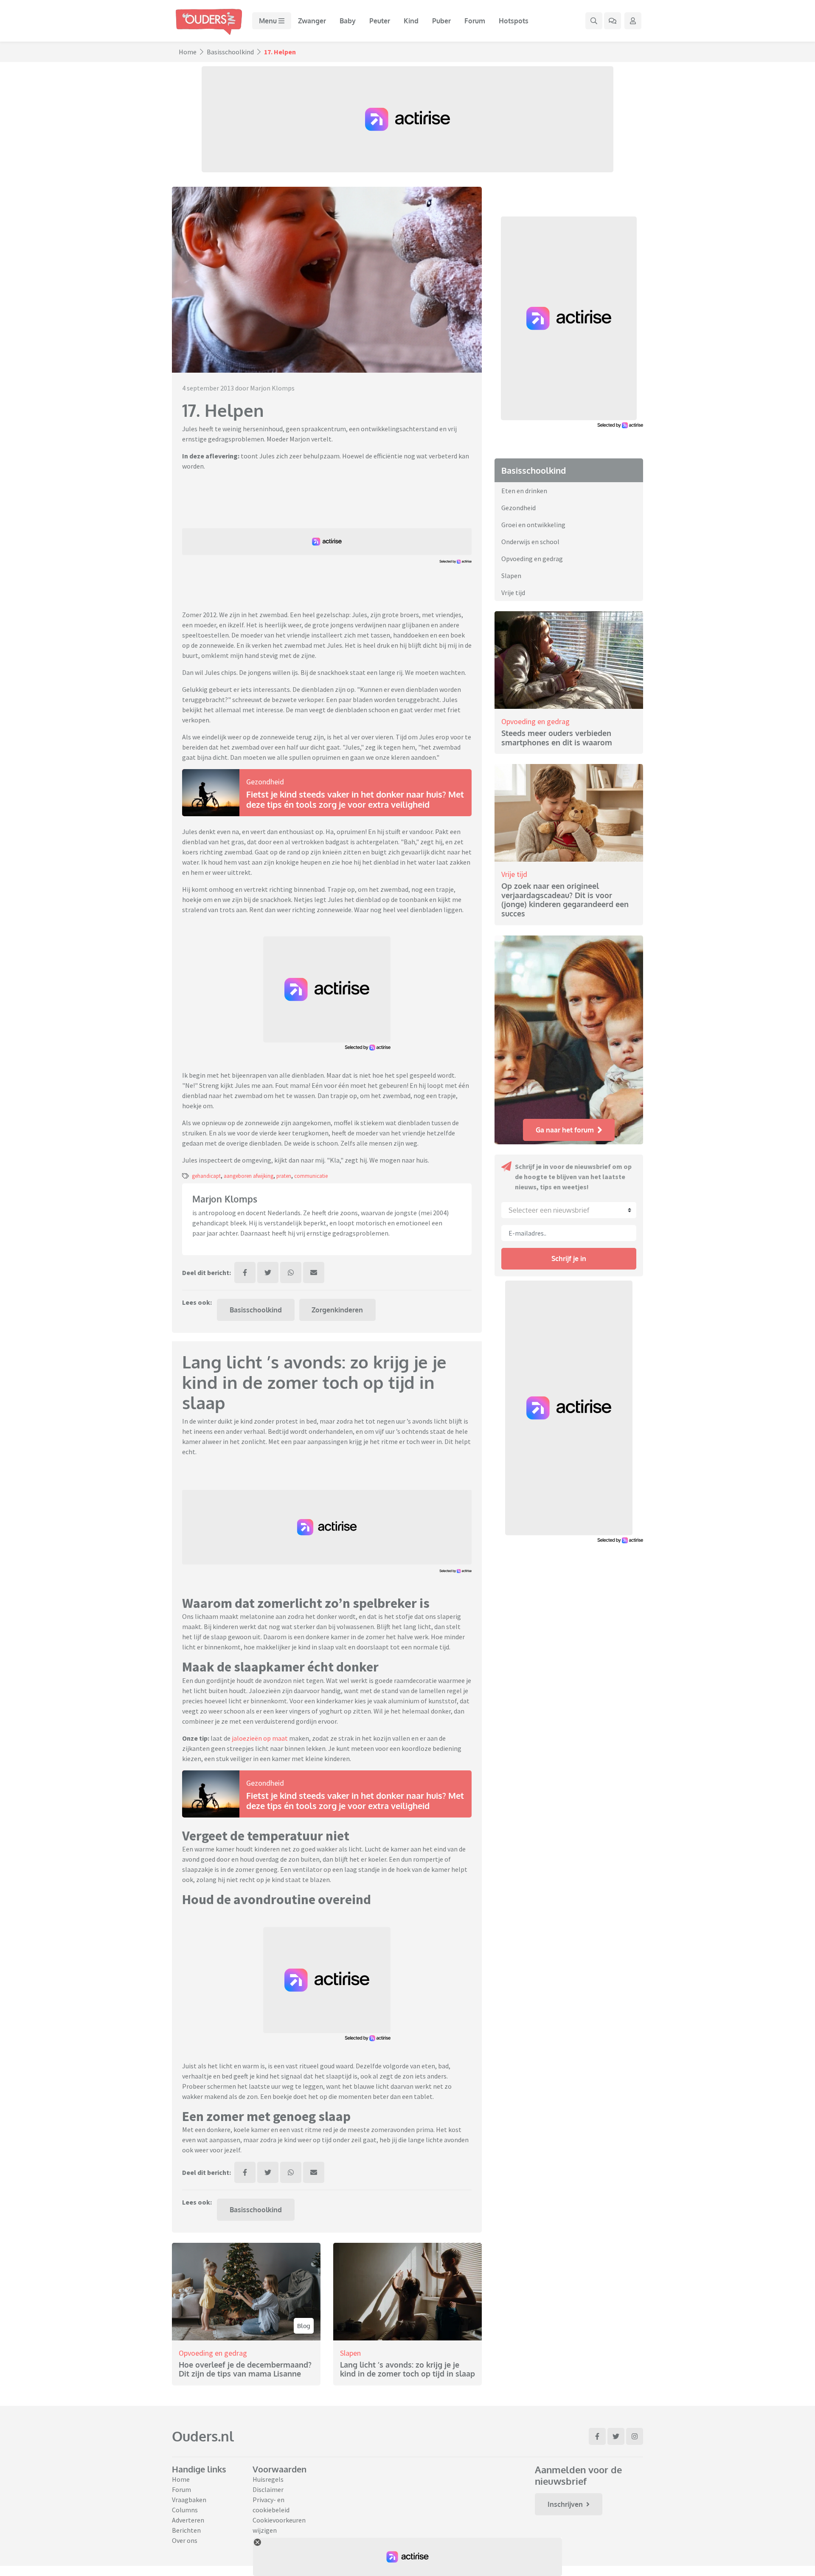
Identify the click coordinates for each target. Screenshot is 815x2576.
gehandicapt (206, 1176)
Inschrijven (565, 2504)
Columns (185, 2510)
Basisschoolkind (230, 52)
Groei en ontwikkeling (533, 525)
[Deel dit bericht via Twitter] (268, 1273)
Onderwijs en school (530, 542)
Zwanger (312, 21)
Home (188, 52)
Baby (348, 21)
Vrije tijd (513, 593)
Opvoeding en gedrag (213, 2353)
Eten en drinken (524, 491)
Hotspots (514, 21)
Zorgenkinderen (337, 1310)
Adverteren (188, 2520)
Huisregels (268, 2479)
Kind (411, 21)
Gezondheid (265, 782)
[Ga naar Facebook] (597, 2436)
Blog (304, 2326)
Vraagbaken (189, 2500)
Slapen (350, 2353)
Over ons (185, 2540)
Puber (441, 21)
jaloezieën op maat (260, 1738)
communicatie (311, 1176)
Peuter (380, 21)
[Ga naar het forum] (613, 21)
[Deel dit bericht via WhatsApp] (291, 1273)
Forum (475, 21)
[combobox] (569, 1210)
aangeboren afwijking (249, 1176)
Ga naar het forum (565, 1130)
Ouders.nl (203, 2436)
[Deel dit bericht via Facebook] (245, 1273)
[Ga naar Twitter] (616, 2436)
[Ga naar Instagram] (635, 2436)
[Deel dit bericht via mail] (314, 1273)
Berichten (186, 2530)
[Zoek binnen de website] (594, 21)
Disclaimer (268, 2489)
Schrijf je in (569, 1259)
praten (284, 1176)
